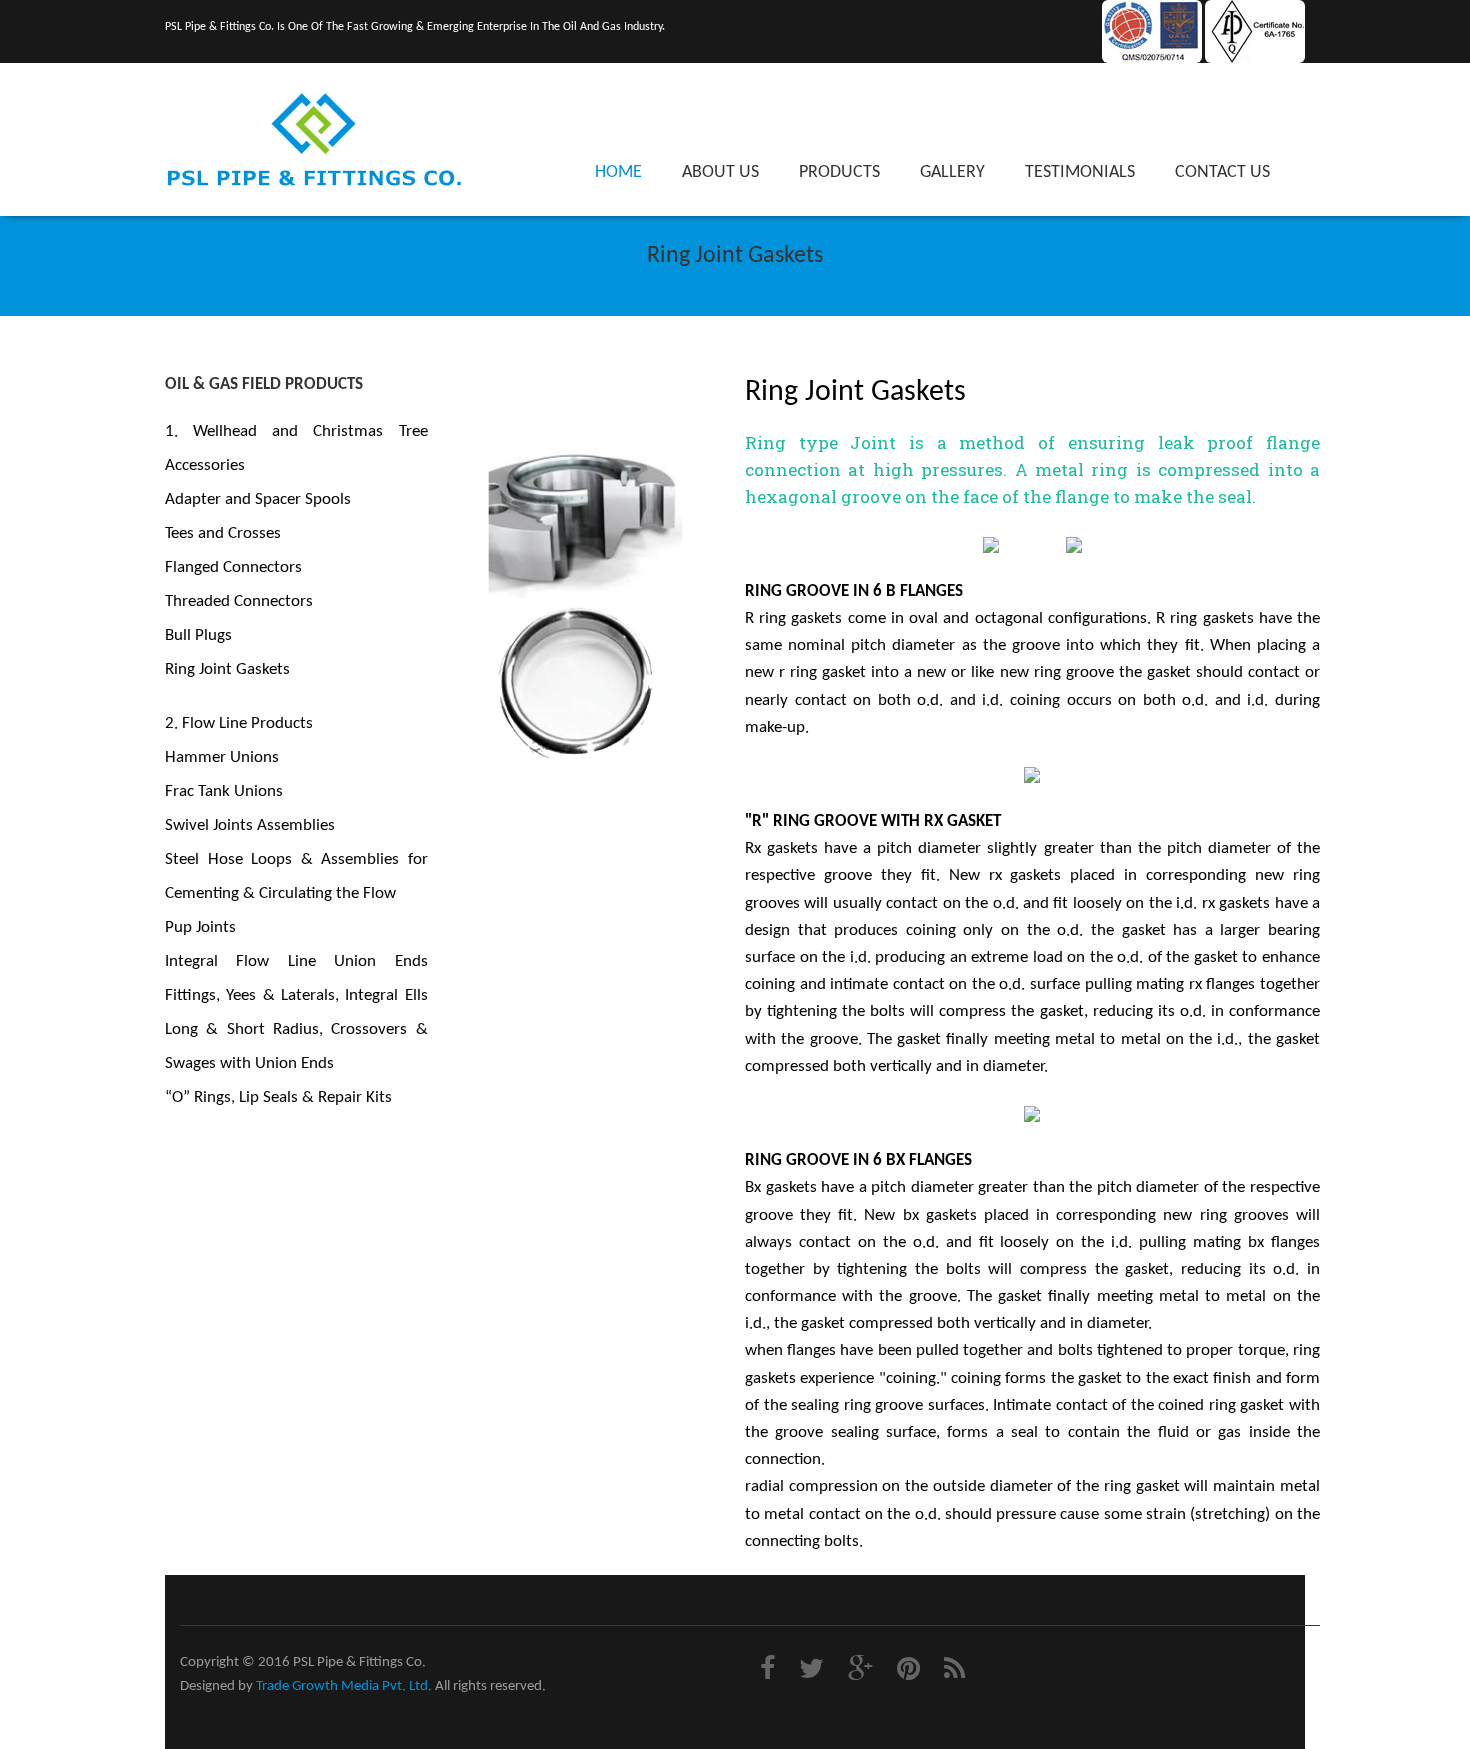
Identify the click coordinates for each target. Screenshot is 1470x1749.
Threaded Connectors (239, 601)
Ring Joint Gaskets (227, 669)
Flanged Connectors (233, 567)
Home (618, 172)
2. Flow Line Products (239, 723)
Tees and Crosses (223, 533)
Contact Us (1222, 172)
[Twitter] (814, 1671)
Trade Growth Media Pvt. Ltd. (344, 1686)
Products (839, 172)
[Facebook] (770, 1671)
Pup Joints (200, 927)
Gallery (952, 172)
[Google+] (863, 1671)
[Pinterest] (911, 1671)
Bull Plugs (198, 635)
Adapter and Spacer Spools (258, 499)
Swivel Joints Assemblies (250, 825)
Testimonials (1080, 172)
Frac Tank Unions (224, 791)
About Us (720, 172)
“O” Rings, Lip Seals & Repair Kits (278, 1097)
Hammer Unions (222, 757)
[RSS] (957, 1671)
